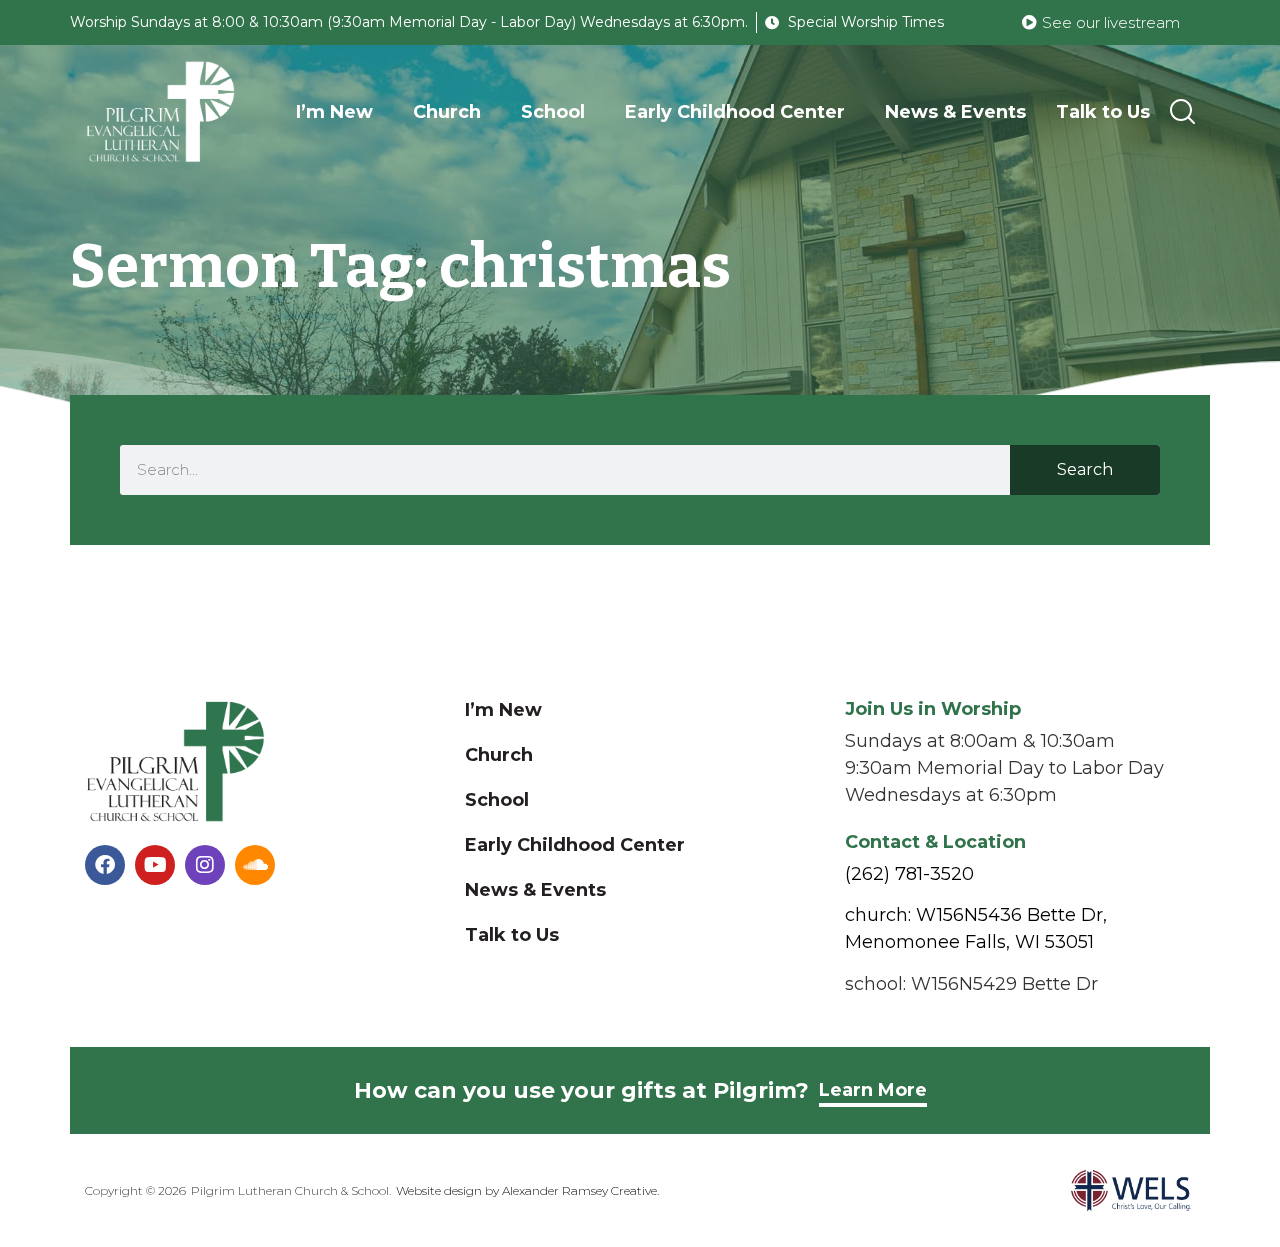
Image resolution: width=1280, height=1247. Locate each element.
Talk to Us (1103, 112)
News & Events (955, 112)
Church (447, 112)
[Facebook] (105, 865)
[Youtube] (155, 865)
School (553, 112)
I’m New (334, 112)
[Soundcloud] (255, 865)
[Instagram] (205, 865)
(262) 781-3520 (909, 874)
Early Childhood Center (735, 112)
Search (1085, 469)
